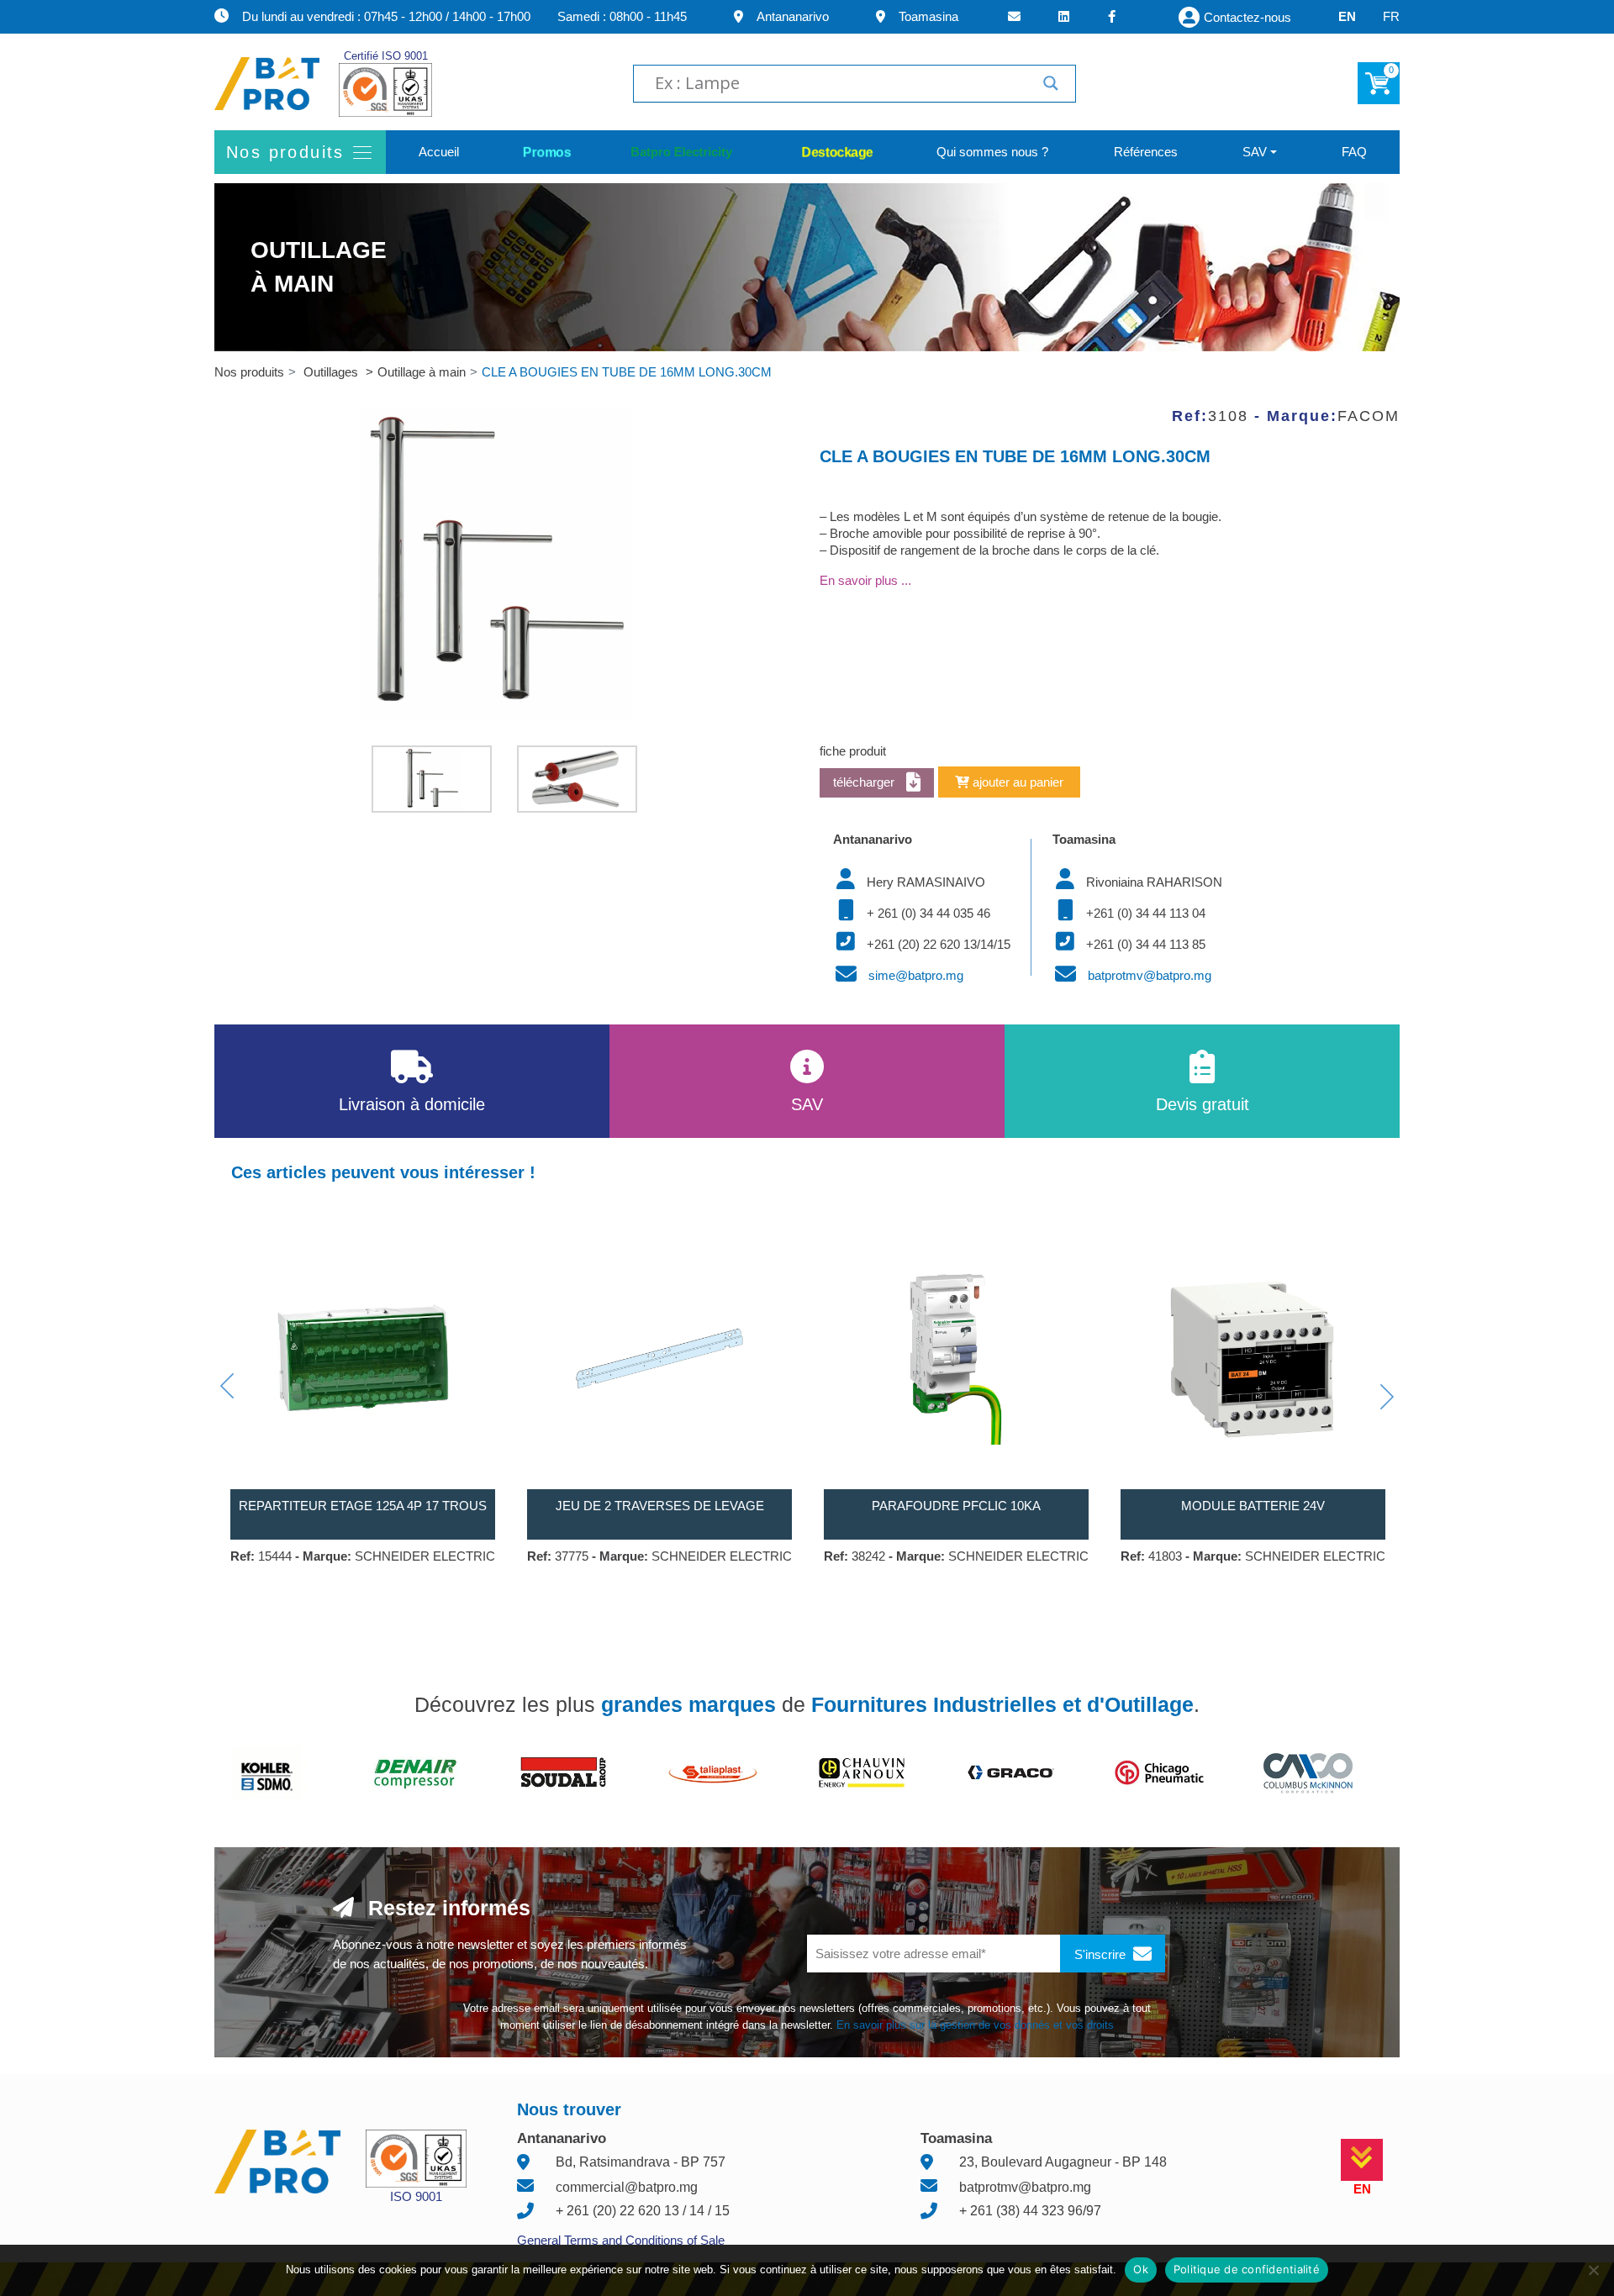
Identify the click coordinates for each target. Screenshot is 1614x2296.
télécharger (865, 782)
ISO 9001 (416, 2196)
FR (1391, 16)
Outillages (332, 372)
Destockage (837, 152)
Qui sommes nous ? (992, 152)
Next (1387, 1397)
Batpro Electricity (686, 152)
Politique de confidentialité (1247, 2269)
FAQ (1354, 152)
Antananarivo (793, 16)
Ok (1141, 2269)
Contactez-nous (1247, 17)
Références (1146, 152)
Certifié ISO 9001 (386, 56)
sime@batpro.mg (916, 975)
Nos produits (249, 372)
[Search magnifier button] (1051, 83)
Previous (227, 1386)
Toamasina (928, 16)
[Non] (1593, 2270)
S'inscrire (1102, 1954)
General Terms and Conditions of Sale (621, 2240)
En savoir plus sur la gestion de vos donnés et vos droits (975, 2025)
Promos (547, 152)
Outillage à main (422, 372)
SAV (1255, 152)
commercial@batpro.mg (627, 2187)
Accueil (439, 152)
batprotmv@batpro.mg (1150, 975)
